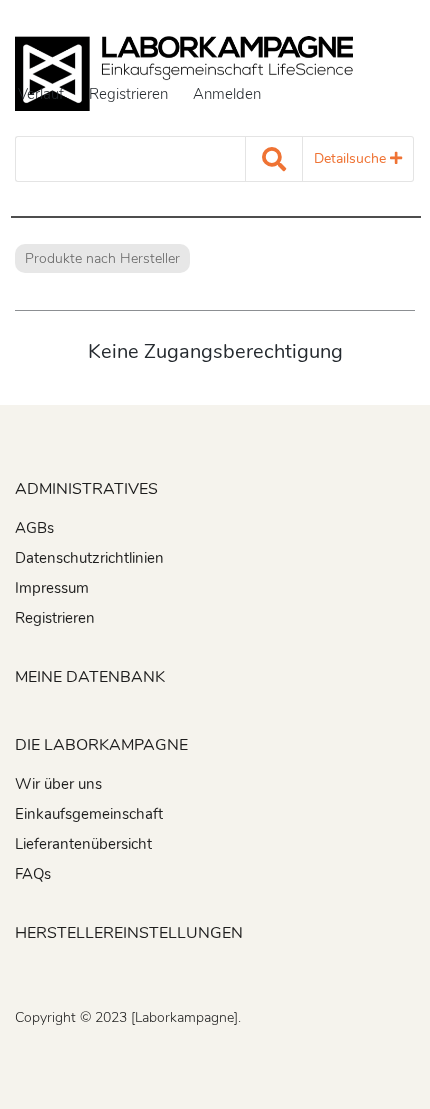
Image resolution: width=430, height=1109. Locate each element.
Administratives (86, 489)
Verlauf (41, 94)
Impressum (52, 588)
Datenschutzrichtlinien (89, 558)
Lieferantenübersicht (83, 844)
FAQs (33, 874)
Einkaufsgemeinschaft (89, 814)
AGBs (34, 528)
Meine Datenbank (90, 677)
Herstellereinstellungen (129, 933)
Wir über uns (58, 784)
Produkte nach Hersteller (102, 258)
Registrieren (128, 94)
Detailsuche (352, 158)
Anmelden (227, 94)
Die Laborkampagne (101, 745)
